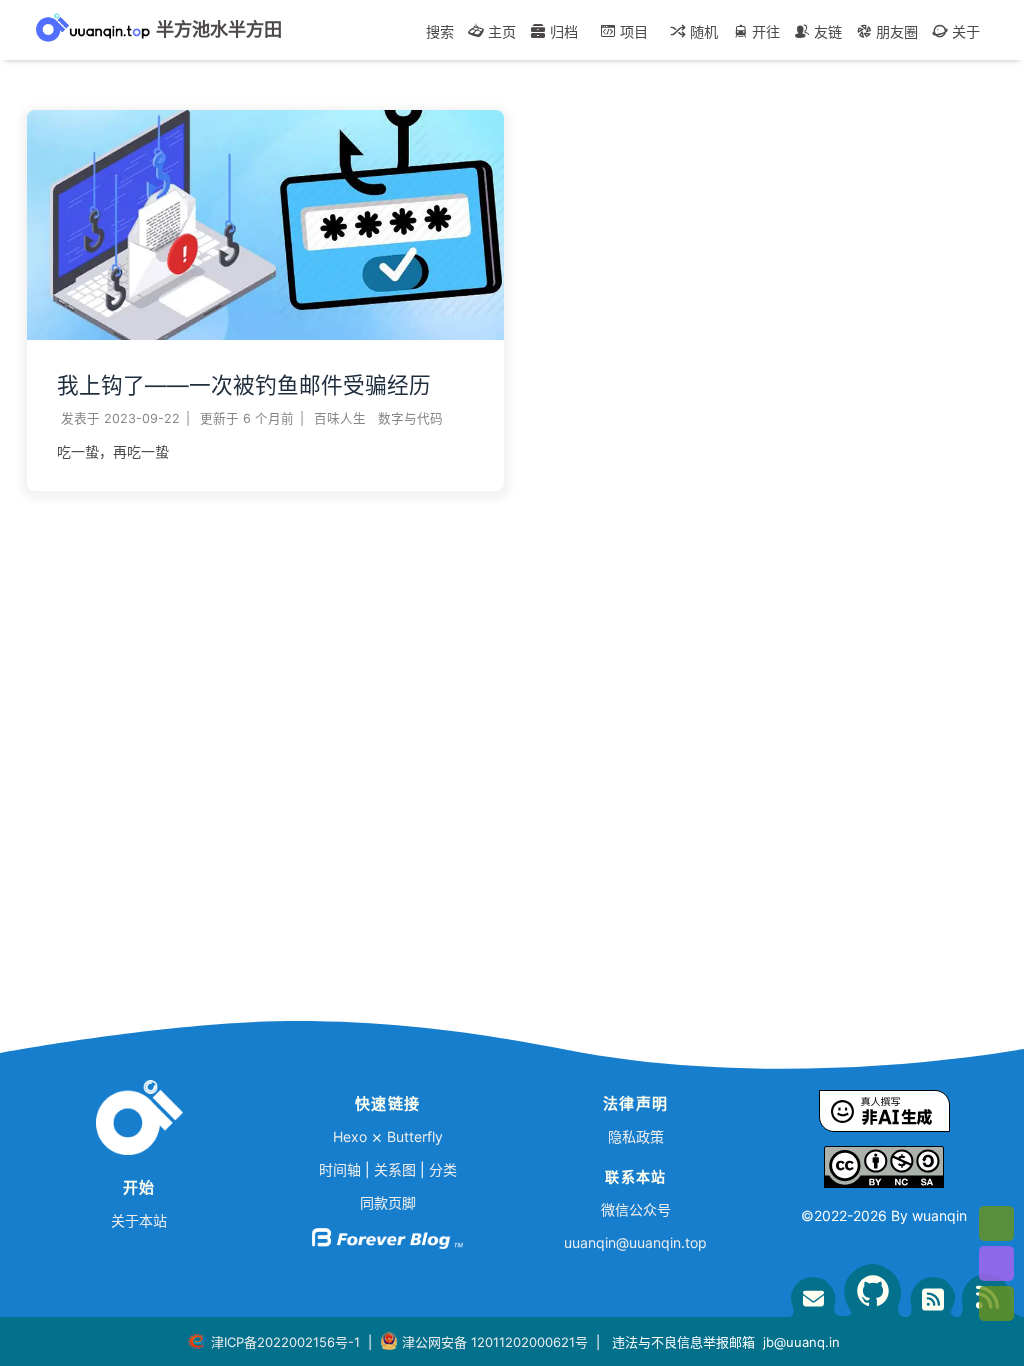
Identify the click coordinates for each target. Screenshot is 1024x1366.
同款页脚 (388, 1202)
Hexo (350, 1136)
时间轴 (340, 1169)
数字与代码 (410, 418)
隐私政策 (636, 1136)
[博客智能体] (996, 1263)
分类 (443, 1169)
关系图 (395, 1169)
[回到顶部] (996, 1303)
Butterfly (415, 1136)
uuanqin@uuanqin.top (635, 1242)
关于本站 (139, 1220)
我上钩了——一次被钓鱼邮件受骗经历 (244, 385)
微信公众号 (636, 1209)
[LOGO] (139, 1122)
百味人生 (340, 418)
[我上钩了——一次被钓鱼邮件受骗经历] (265, 334)
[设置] (996, 1223)
